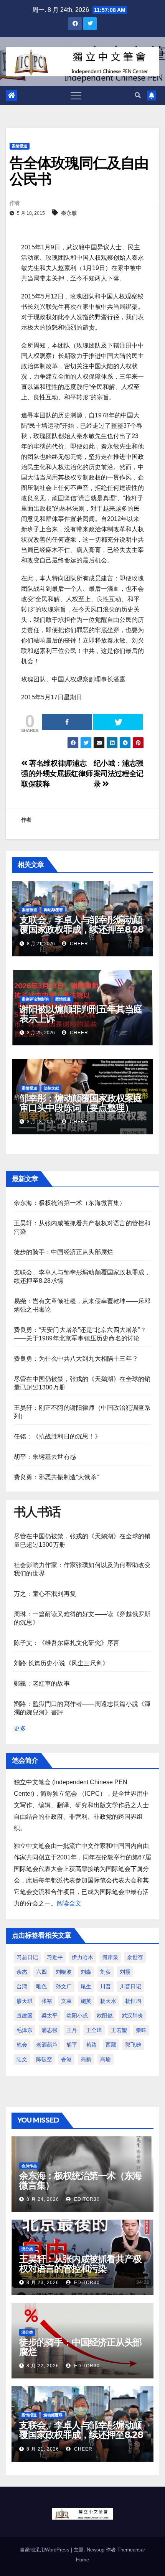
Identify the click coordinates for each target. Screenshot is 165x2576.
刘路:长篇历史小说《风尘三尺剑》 (61, 1663)
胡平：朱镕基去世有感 (45, 1457)
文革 (66, 2001)
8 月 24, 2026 (43, 2199)
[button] (138, 95)
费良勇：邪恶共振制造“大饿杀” (56, 1477)
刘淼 (86, 1972)
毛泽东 (25, 2030)
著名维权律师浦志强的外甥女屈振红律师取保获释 (57, 774)
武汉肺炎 (132, 2016)
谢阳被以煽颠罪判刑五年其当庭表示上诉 (81, 1014)
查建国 (25, 2016)
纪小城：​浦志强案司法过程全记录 (119, 774)
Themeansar (131, 2550)
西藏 (111, 2045)
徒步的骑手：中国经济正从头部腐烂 (64, 1252)
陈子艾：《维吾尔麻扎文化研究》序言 (67, 1643)
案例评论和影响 (35, 999)
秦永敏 (69, 213)
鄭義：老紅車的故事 (42, 1684)
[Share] (67, 722)
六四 (41, 1972)
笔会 (22, 2045)
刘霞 (125, 1972)
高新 (86, 2059)
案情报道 (20, 146)
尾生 (86, 1986)
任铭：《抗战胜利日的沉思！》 (57, 1436)
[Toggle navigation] (76, 96)
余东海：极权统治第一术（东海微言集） (70, 1203)
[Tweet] (118, 722)
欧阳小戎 (77, 2016)
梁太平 (49, 2016)
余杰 (22, 1972)
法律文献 (51, 1088)
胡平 (72, 2045)
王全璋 (94, 2030)
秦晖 (141, 2030)
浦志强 (49, 2030)
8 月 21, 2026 (43, 2449)
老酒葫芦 (47, 2045)
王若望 (119, 2030)
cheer (78, 944)
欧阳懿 (105, 2016)
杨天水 (108, 2001)
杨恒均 (133, 2001)
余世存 (135, 1957)
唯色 (41, 1986)
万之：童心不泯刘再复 (45, 1594)
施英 (86, 2001)
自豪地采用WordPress (45, 2550)
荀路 (91, 2045)
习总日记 (27, 1957)
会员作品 (29, 2166)
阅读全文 (69, 1903)
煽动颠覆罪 (53, 910)
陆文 (22, 2059)
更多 (20, 1728)
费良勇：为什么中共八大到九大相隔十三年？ (76, 1359)
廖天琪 (25, 2001)
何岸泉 (110, 1957)
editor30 (86, 2199)
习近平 (55, 1957)
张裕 (47, 2001)
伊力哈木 (82, 1957)
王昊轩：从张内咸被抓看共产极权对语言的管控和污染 (80, 2264)
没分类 (27, 2249)
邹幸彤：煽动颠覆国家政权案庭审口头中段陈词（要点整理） (81, 1103)
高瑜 (106, 2059)
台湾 (22, 1986)
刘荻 (106, 1972)
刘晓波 (64, 1972)
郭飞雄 (133, 2045)
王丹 (72, 2030)
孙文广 (64, 1986)
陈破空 (44, 2059)
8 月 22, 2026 (43, 2366)
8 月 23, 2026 (43, 2283)
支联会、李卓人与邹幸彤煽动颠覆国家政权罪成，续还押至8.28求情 (82, 929)
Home (82, 2560)
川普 (106, 1986)
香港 (66, 2059)
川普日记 (130, 1986)
